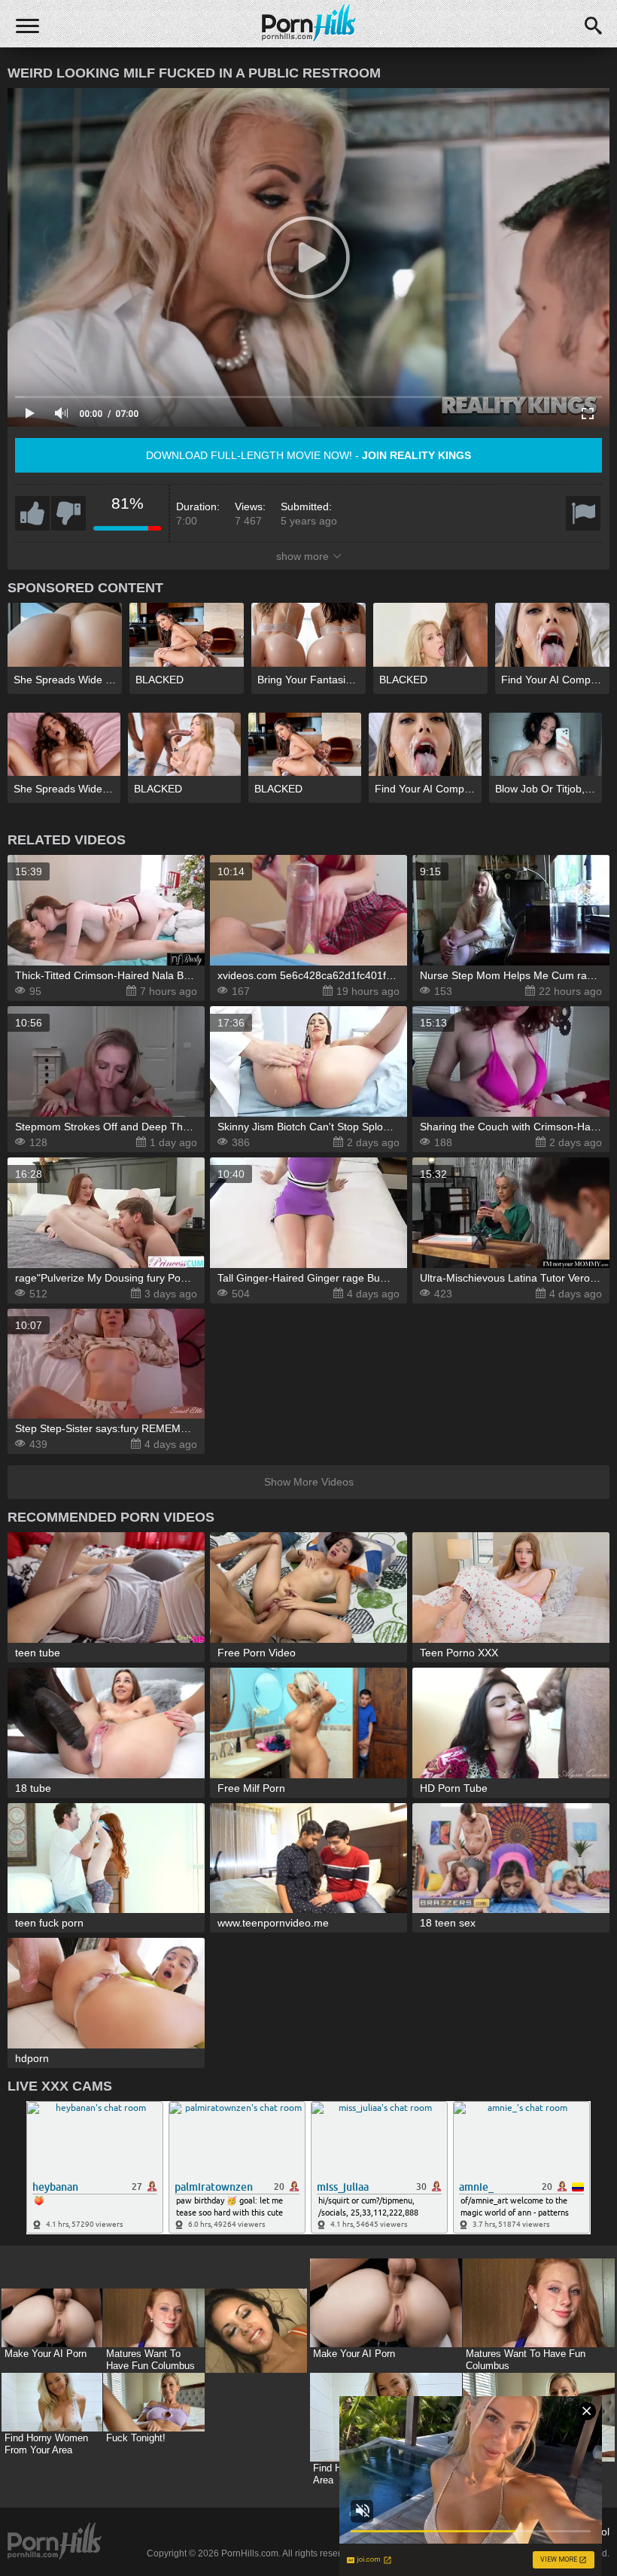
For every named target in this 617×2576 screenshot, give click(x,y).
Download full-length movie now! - (308, 455)
